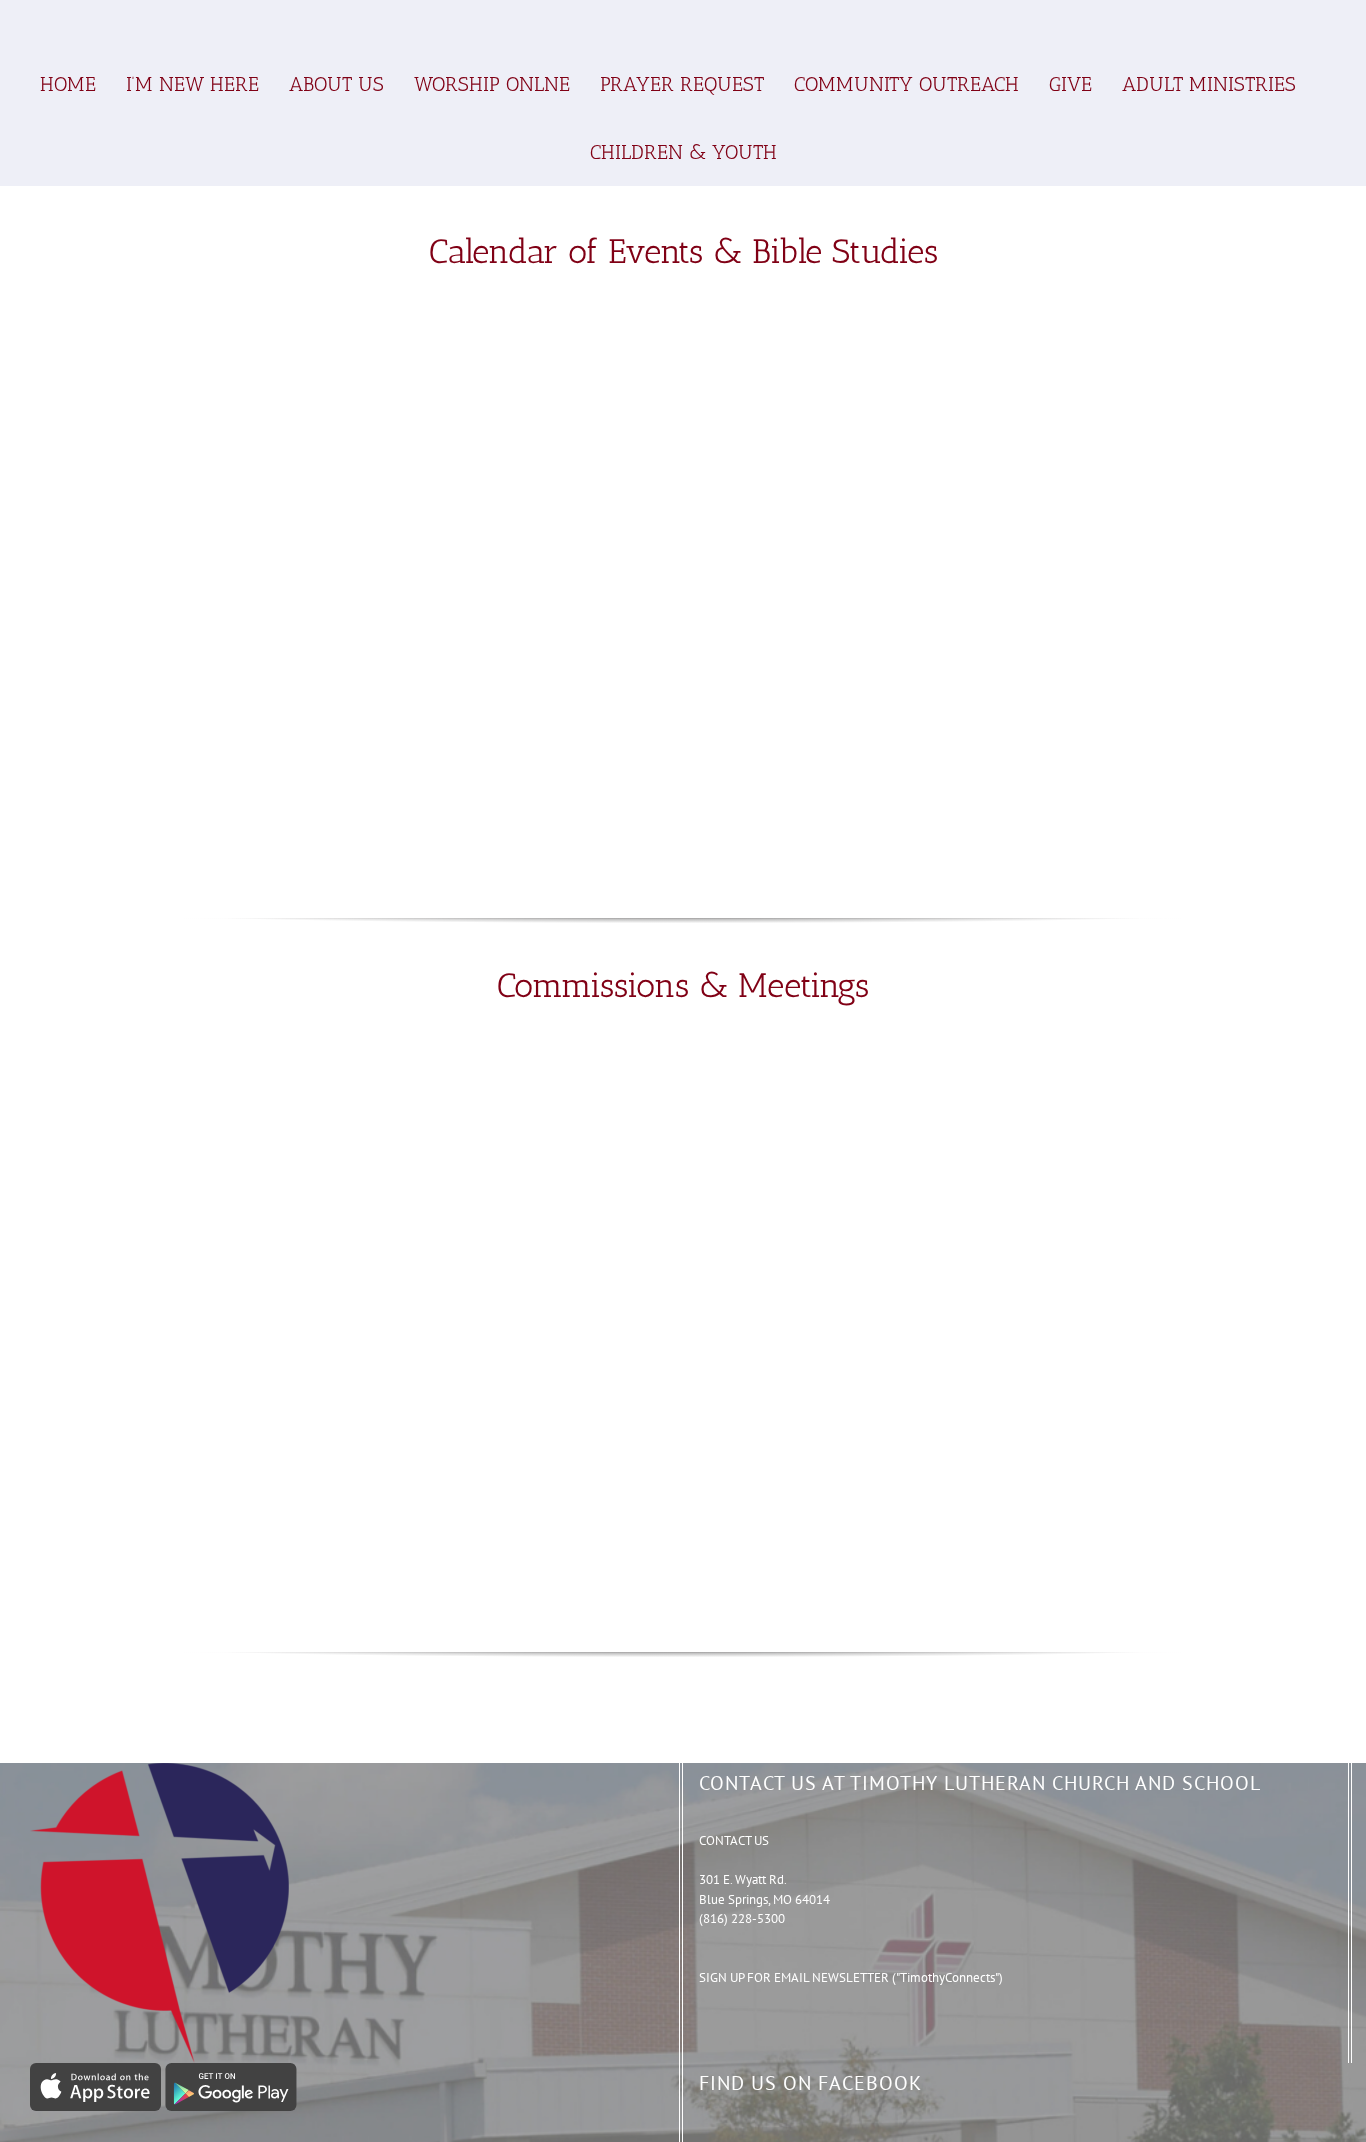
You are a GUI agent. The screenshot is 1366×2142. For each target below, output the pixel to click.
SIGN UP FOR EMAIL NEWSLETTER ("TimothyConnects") (851, 1977)
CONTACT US (734, 1840)
